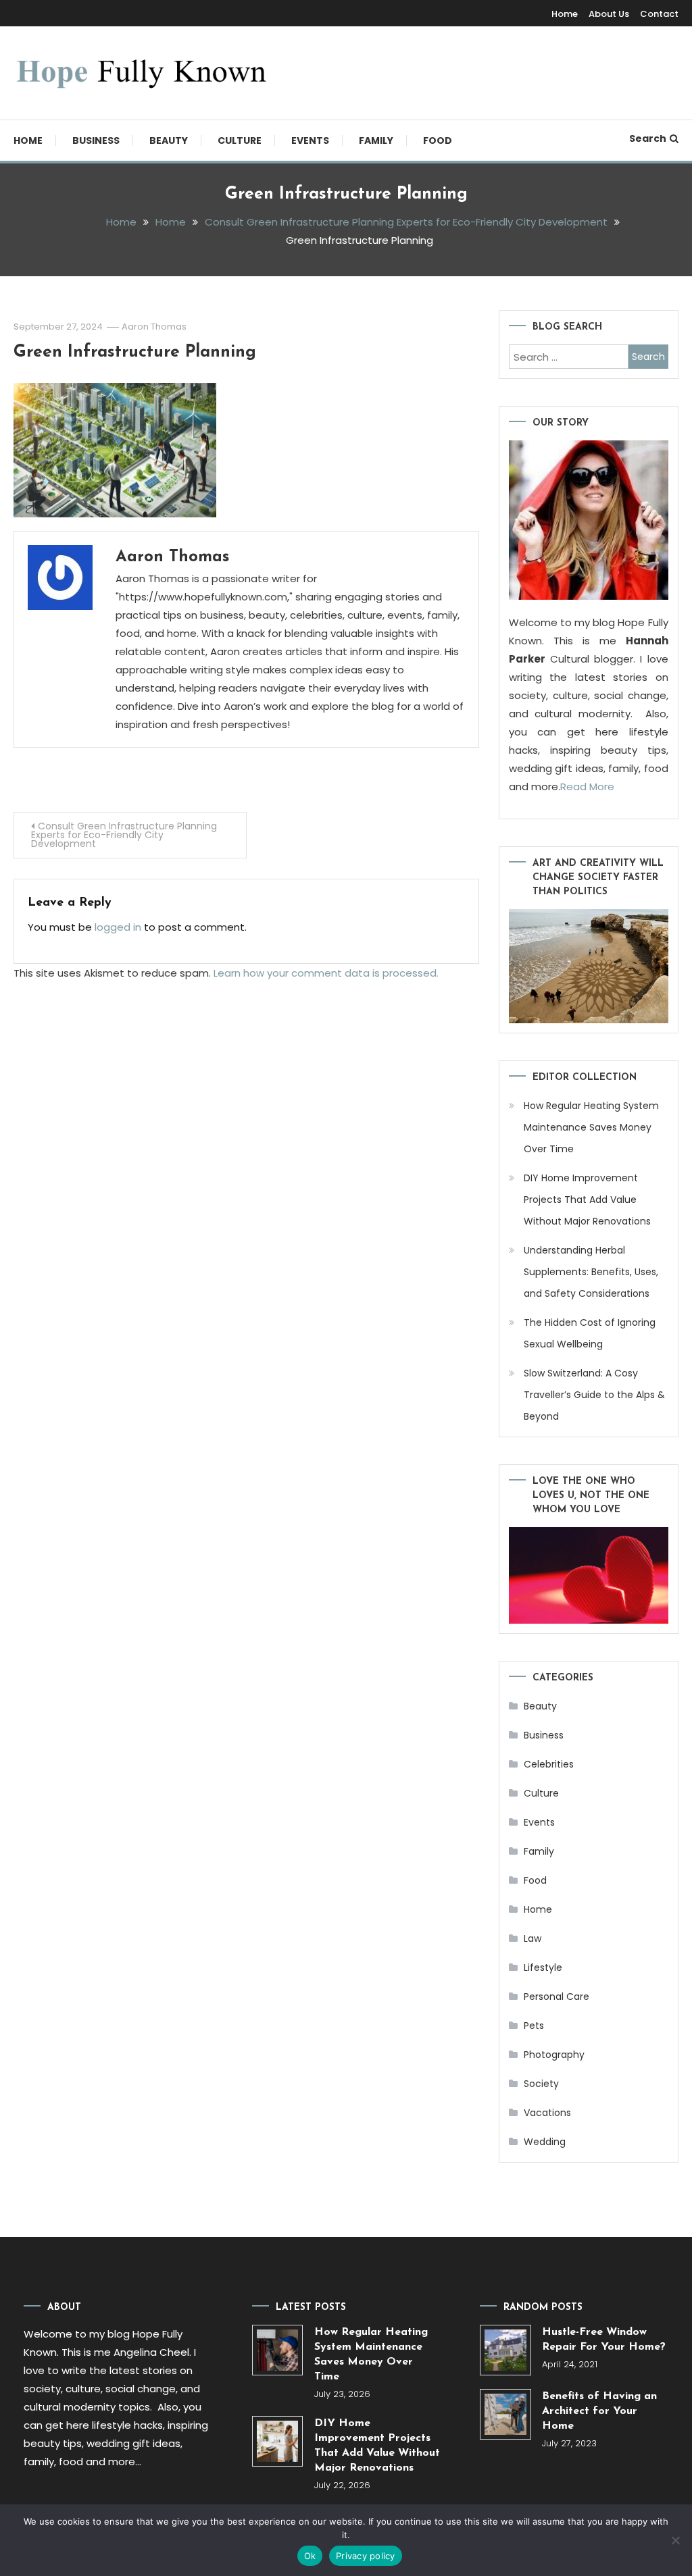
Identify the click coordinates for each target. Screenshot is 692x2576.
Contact (659, 14)
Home (565, 14)
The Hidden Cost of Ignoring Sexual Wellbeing (590, 1333)
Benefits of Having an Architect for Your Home (599, 2411)
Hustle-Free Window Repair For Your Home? (604, 2340)
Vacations (547, 2113)
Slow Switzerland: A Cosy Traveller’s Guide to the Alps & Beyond (594, 1395)
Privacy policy (366, 2556)
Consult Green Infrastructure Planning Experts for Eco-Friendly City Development (124, 835)
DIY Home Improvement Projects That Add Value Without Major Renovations (587, 1200)
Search (648, 138)
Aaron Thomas (154, 327)
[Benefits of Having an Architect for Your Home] (505, 2414)
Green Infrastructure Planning (135, 352)
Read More (587, 787)
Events (310, 140)
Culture (240, 140)
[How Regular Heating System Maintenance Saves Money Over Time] (277, 2350)
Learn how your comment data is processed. (326, 973)
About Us (609, 14)
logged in (118, 927)
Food (438, 140)
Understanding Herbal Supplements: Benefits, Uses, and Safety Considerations (591, 1272)
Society (541, 2084)
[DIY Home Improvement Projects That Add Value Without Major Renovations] (277, 2441)
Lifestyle (543, 1967)
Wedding (545, 2142)
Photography (554, 2055)
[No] (675, 2540)
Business (96, 140)
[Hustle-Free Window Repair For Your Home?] (505, 2350)
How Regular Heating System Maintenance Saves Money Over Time (591, 1127)
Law (533, 1938)
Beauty (169, 140)
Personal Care (557, 1997)
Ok (310, 2556)
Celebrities (549, 1764)
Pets (534, 2026)
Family (376, 140)
